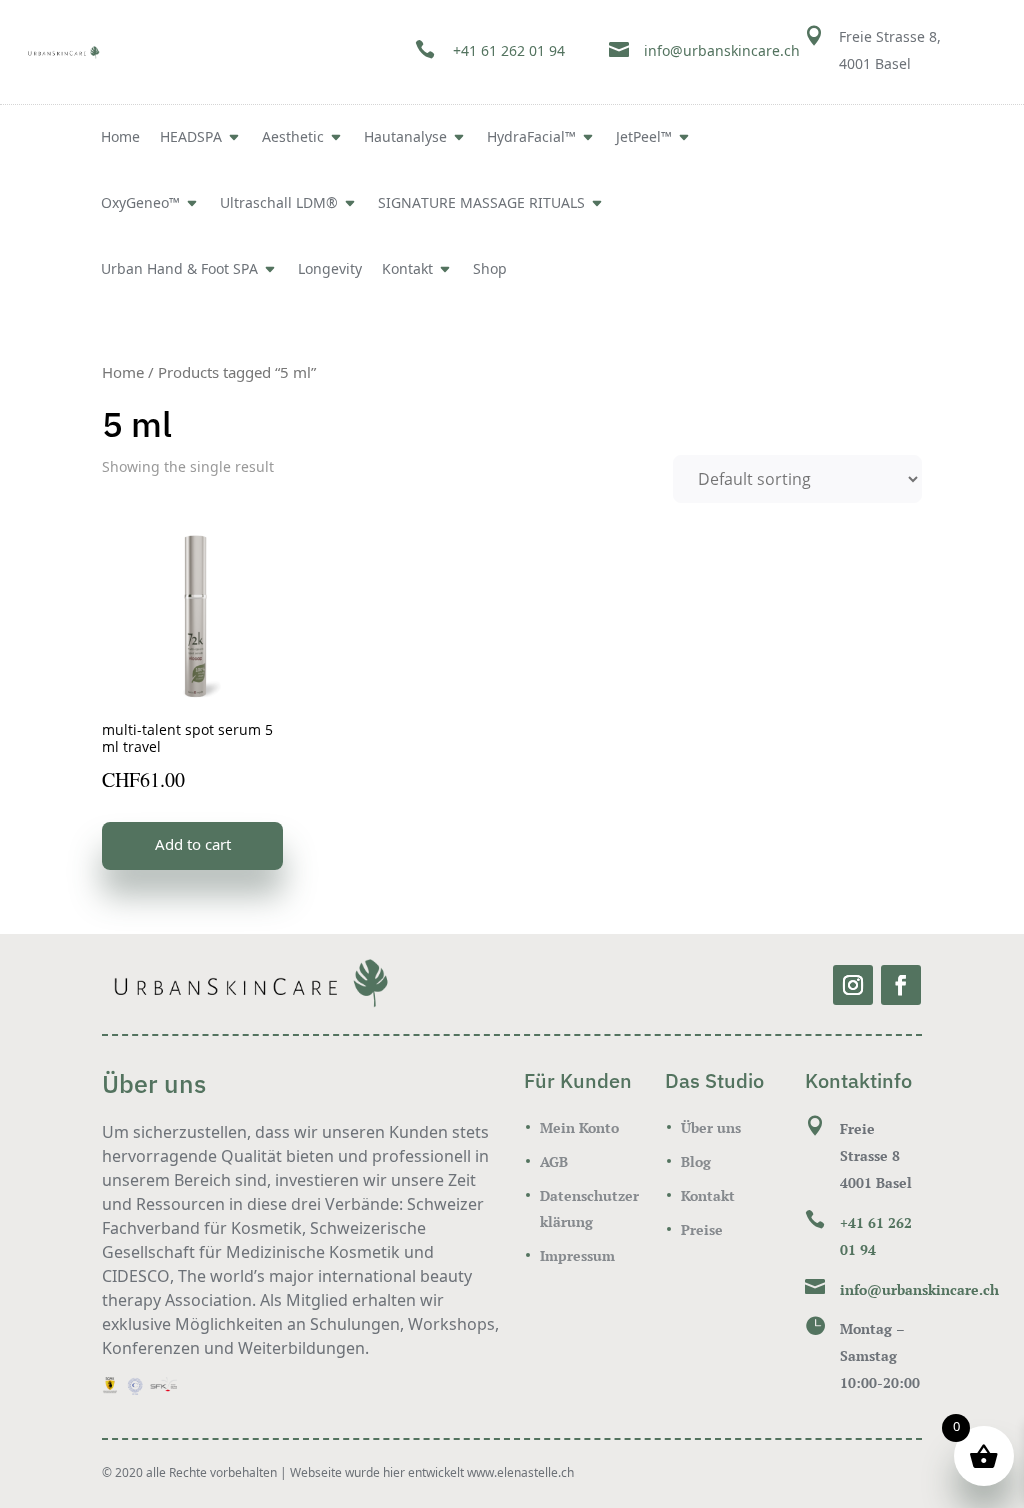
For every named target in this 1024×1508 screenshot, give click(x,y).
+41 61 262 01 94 (509, 52)
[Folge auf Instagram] (853, 985)
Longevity (330, 270)
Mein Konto (579, 1127)
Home (120, 138)
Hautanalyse (405, 138)
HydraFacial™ (531, 138)
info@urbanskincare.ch (722, 52)
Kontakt (407, 270)
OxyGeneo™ (140, 204)
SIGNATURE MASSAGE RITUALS (481, 204)
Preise (702, 1229)
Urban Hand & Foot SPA (179, 270)
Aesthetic (293, 138)
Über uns (711, 1127)
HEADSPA (191, 138)
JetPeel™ (644, 138)
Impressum (577, 1255)
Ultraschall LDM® (279, 204)
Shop (490, 270)
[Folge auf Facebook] (901, 985)
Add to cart (193, 845)
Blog (696, 1161)
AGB (554, 1161)
